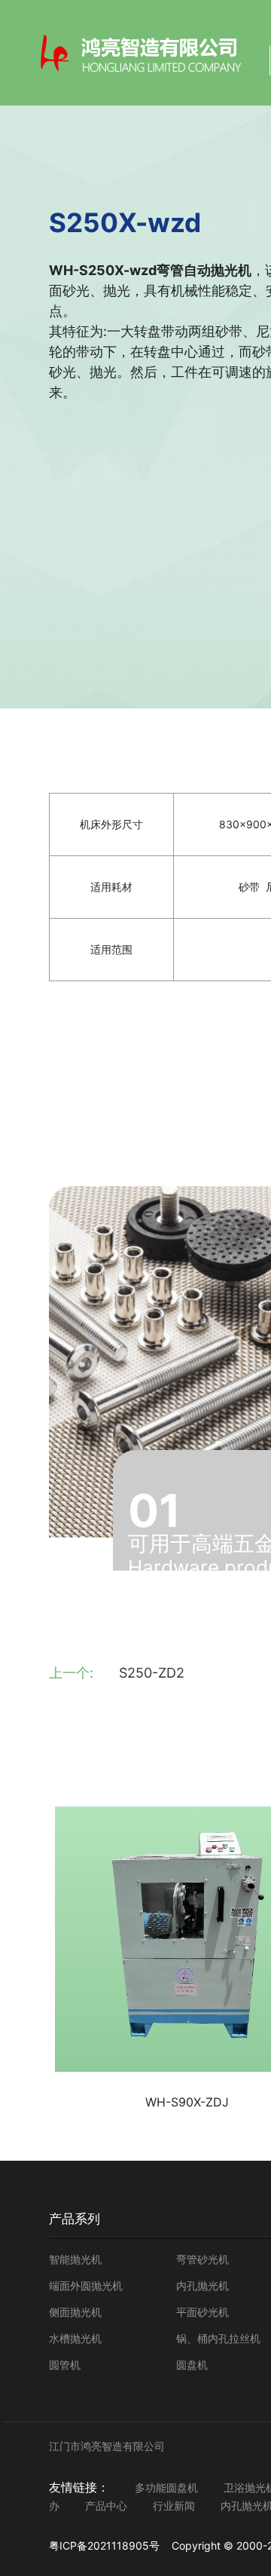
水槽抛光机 (75, 2338)
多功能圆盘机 (166, 2487)
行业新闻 (174, 2506)
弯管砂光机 (202, 2259)
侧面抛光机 (75, 2312)
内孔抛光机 (202, 2285)
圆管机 (65, 2365)
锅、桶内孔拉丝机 (218, 2338)
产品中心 (106, 2506)
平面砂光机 (202, 2312)
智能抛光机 (75, 2259)
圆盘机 (192, 2365)
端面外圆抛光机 (86, 2285)
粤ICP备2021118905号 (104, 2545)
